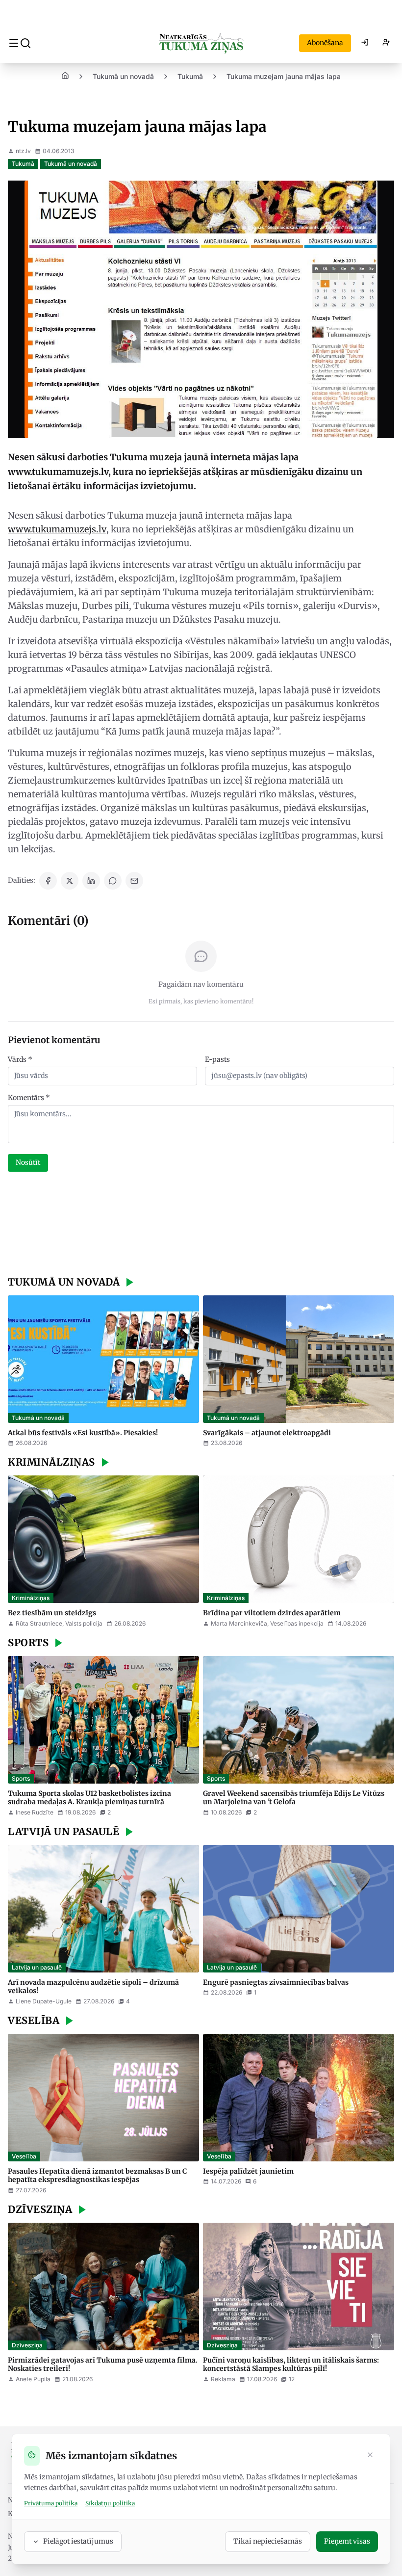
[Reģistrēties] (386, 43)
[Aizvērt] (370, 2456)
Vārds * (20, 1059)
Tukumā (190, 76)
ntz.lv (23, 151)
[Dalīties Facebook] (48, 881)
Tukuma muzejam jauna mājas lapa (284, 76)
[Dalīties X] (70, 881)
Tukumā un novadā (123, 76)
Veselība (24, 2156)
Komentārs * (29, 1098)
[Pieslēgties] (365, 43)
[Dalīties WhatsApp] (113, 881)
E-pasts (217, 1059)
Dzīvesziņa (27, 2345)
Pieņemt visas (347, 2541)
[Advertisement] (201, 1225)
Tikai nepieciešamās (268, 2541)
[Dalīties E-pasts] (134, 881)
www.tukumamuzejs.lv (57, 529)
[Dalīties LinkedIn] (91, 881)
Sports (21, 1778)
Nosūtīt (28, 1162)
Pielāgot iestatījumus (78, 2541)
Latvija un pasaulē (37, 1967)
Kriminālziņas (31, 1598)
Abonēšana (325, 43)
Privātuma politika (51, 2503)
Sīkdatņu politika (110, 2503)
